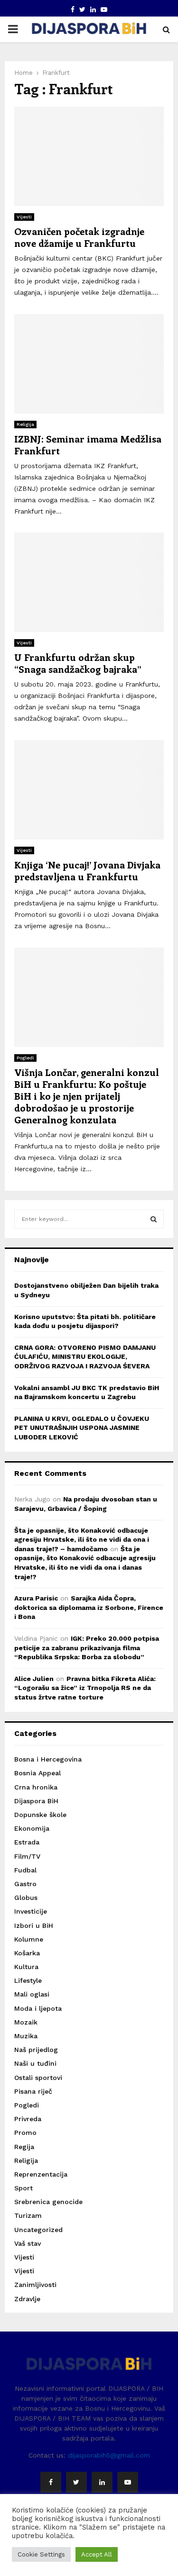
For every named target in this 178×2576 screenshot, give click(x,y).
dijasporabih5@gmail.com (109, 2455)
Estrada (27, 1842)
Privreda (28, 2119)
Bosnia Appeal (37, 1773)
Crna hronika (36, 1787)
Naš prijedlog (36, 2050)
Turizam (28, 2215)
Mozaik (26, 2022)
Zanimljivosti (35, 2285)
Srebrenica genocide (48, 2202)
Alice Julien (34, 1679)
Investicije (31, 1911)
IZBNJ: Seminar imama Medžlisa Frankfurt (88, 444)
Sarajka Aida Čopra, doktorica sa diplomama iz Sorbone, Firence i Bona (89, 1607)
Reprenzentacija (41, 2174)
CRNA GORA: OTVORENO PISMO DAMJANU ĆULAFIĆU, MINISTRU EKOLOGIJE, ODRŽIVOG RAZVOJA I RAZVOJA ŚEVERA (85, 1357)
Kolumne (29, 1939)
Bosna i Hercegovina (48, 1759)
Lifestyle (28, 1980)
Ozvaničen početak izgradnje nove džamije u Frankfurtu (79, 237)
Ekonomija (32, 1828)
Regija (24, 2147)
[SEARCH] (154, 1219)
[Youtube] (128, 2482)
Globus (26, 1898)
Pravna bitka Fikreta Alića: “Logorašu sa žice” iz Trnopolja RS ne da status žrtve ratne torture (85, 1688)
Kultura (26, 1967)
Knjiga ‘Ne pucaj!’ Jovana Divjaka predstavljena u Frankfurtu (87, 870)
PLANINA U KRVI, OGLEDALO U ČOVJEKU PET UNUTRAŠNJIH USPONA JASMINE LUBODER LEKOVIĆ (82, 1428)
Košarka (27, 1953)
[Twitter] (76, 2482)
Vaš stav (28, 2243)
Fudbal (25, 1870)
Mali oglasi (32, 1994)
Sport (23, 2188)
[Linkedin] (102, 2482)
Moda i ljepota (38, 2008)
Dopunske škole (40, 1815)
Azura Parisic (36, 1598)
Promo (25, 2133)
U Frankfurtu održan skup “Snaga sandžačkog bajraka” (78, 663)
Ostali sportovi (38, 2078)
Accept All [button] (97, 2554)
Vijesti (24, 217)
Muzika (26, 2036)
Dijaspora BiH (36, 1801)
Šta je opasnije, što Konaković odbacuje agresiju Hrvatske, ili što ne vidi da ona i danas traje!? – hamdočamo (82, 1540)
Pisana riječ (33, 2091)
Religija (25, 424)
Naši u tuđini (35, 2063)
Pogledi (25, 1058)
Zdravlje (27, 2299)
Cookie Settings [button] (41, 2554)
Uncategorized (38, 2230)
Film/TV (27, 1856)
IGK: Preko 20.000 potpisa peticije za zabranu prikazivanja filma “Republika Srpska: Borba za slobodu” (87, 1648)
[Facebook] (51, 2482)
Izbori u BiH (34, 1925)
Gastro (25, 1884)
